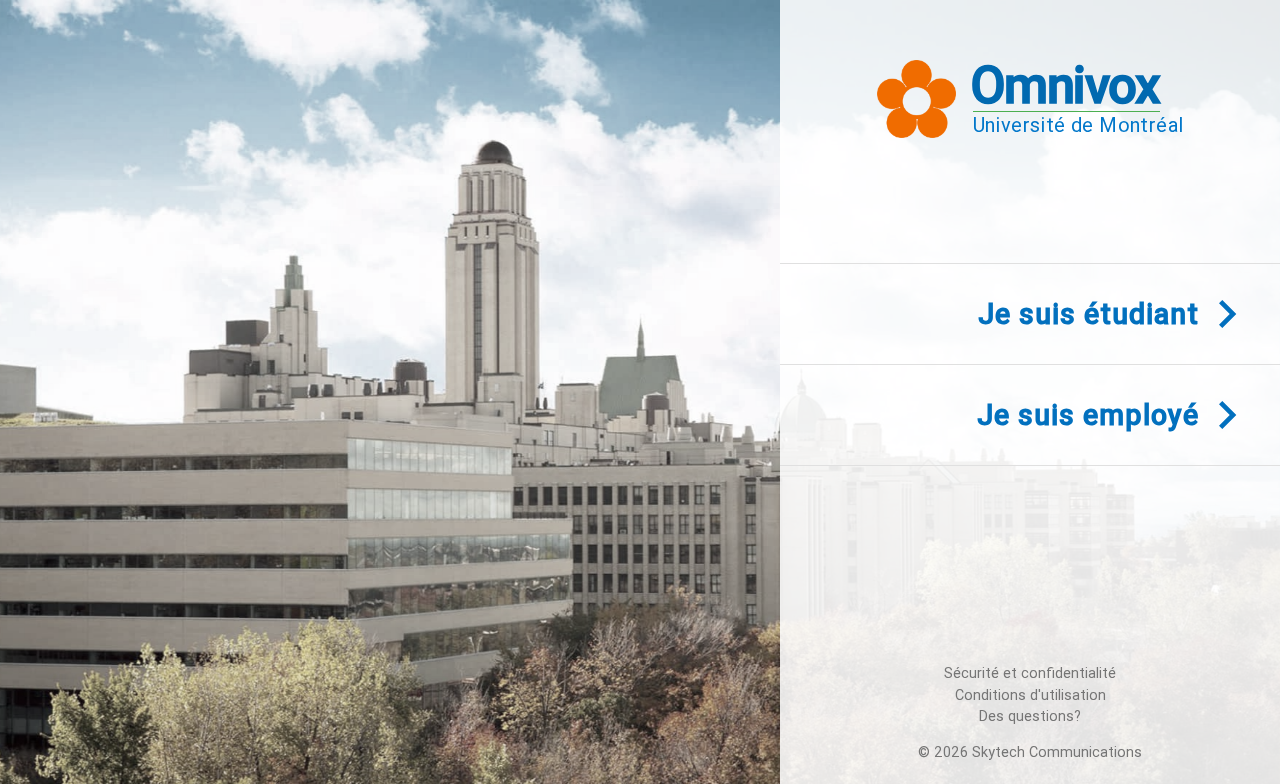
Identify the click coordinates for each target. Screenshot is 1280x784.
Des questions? (1030, 716)
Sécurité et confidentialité (1030, 673)
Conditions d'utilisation (1030, 695)
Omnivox (1065, 85)
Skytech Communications (1057, 752)
